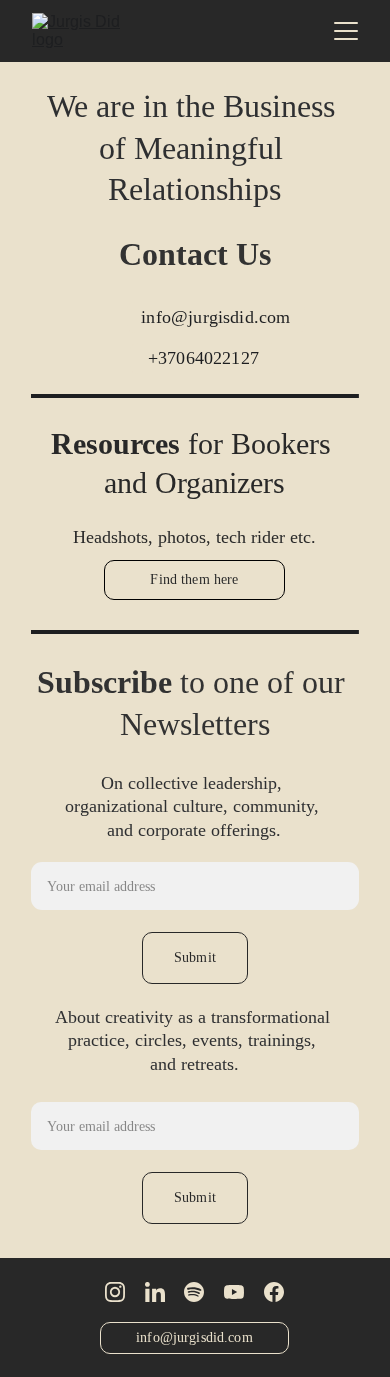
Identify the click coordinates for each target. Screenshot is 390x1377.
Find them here (194, 579)
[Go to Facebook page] (274, 1292)
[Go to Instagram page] (115, 1292)
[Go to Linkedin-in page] (155, 1292)
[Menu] (346, 31)
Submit (195, 957)
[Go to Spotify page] (194, 1292)
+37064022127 (203, 358)
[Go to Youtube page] (234, 1292)
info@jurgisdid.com (215, 317)
